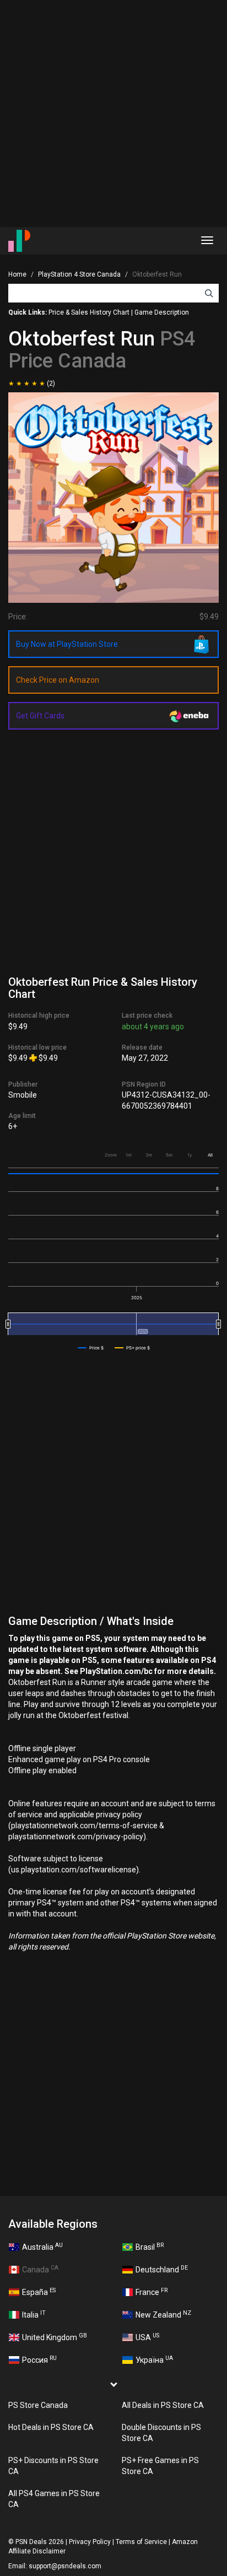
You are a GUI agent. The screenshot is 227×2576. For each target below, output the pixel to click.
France (152, 2292)
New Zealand (163, 2314)
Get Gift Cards (40, 716)
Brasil (150, 2246)
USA (147, 2337)
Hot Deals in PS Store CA (51, 2427)
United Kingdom (55, 2337)
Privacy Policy (90, 2542)
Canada (40, 2269)
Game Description (162, 312)
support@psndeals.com (65, 2566)
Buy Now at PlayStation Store (67, 644)
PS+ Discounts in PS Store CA (53, 2466)
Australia (42, 2246)
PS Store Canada (38, 2405)
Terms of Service (141, 2542)
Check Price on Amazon (58, 680)
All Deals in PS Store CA (163, 2405)
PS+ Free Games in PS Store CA (160, 2466)
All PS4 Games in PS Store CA (54, 2499)
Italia (34, 2314)
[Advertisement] (113, 114)
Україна (154, 2359)
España (39, 2292)
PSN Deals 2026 (40, 2542)
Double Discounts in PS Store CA (161, 2433)
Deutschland (162, 2269)
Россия (39, 2359)
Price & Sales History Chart (89, 312)
